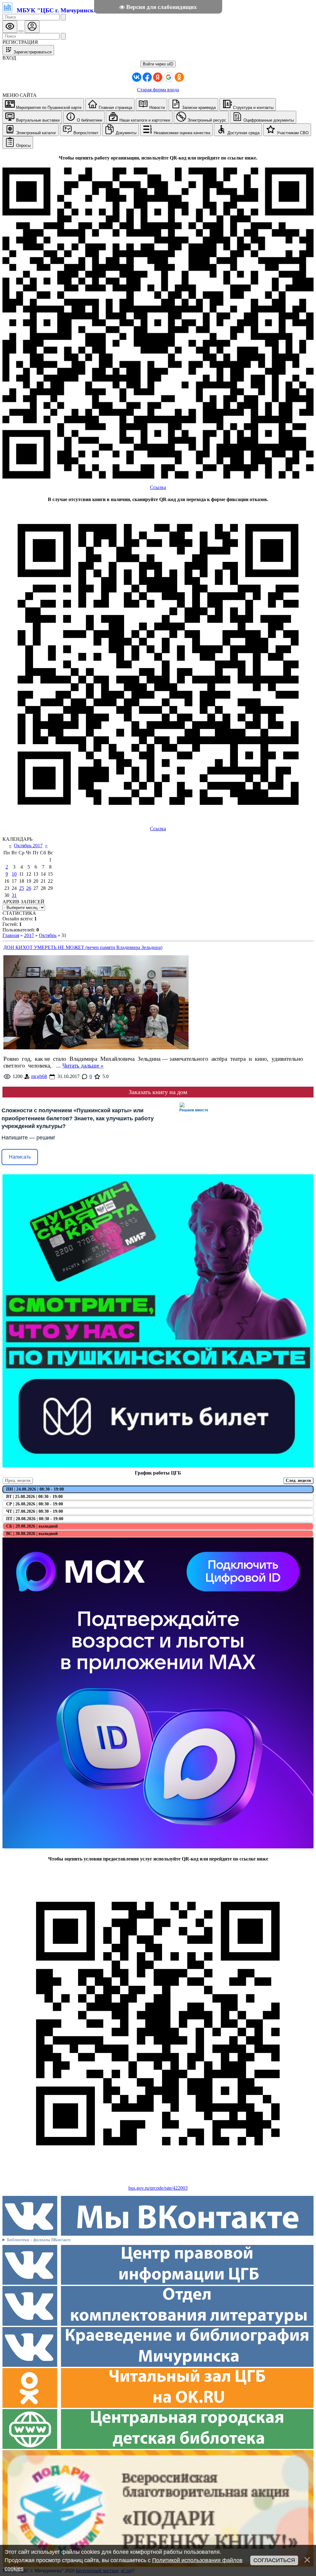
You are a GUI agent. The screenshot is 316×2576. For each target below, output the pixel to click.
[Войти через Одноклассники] (179, 77)
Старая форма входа (158, 90)
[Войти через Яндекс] (158, 77)
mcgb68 (39, 1076)
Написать (20, 1157)
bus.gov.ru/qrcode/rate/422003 (158, 2188)
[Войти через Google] (168, 77)
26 (29, 888)
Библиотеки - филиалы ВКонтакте (39, 2240)
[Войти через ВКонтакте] (137, 77)
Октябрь (48, 935)
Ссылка (158, 487)
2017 (29, 935)
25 (22, 888)
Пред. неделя (18, 1481)
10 (14, 874)
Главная (11, 935)
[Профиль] (32, 27)
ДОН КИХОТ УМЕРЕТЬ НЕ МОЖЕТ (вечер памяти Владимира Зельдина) (83, 947)
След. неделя (298, 1481)
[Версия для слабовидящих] (10, 27)
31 (14, 895)
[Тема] (21, 31)
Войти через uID (158, 64)
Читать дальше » (83, 1066)
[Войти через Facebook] (147, 77)
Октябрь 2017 (28, 846)
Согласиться (274, 2560)
